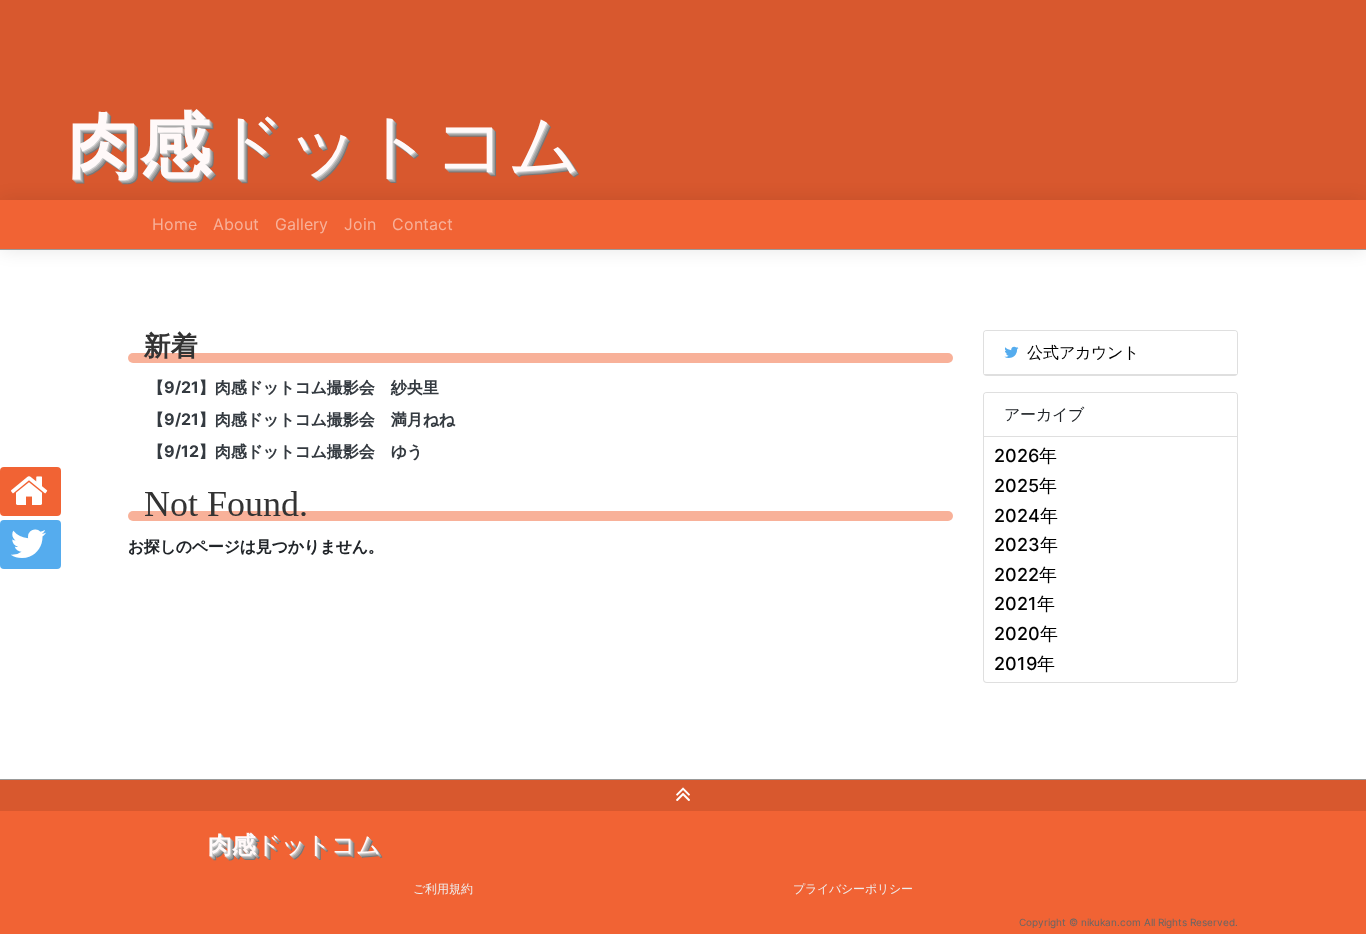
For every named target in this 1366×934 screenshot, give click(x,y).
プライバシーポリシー (853, 888)
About (236, 224)
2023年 (1026, 544)
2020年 (1026, 633)
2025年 (1025, 485)
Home (174, 224)
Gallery (301, 224)
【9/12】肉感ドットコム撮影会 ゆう (285, 451)
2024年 (1026, 515)
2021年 (1024, 603)
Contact (422, 224)
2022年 (1025, 574)
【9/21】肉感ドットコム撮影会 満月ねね (301, 419)
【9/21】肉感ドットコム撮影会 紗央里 (293, 387)
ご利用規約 (443, 888)
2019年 (1024, 663)
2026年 (1025, 455)
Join (360, 224)
